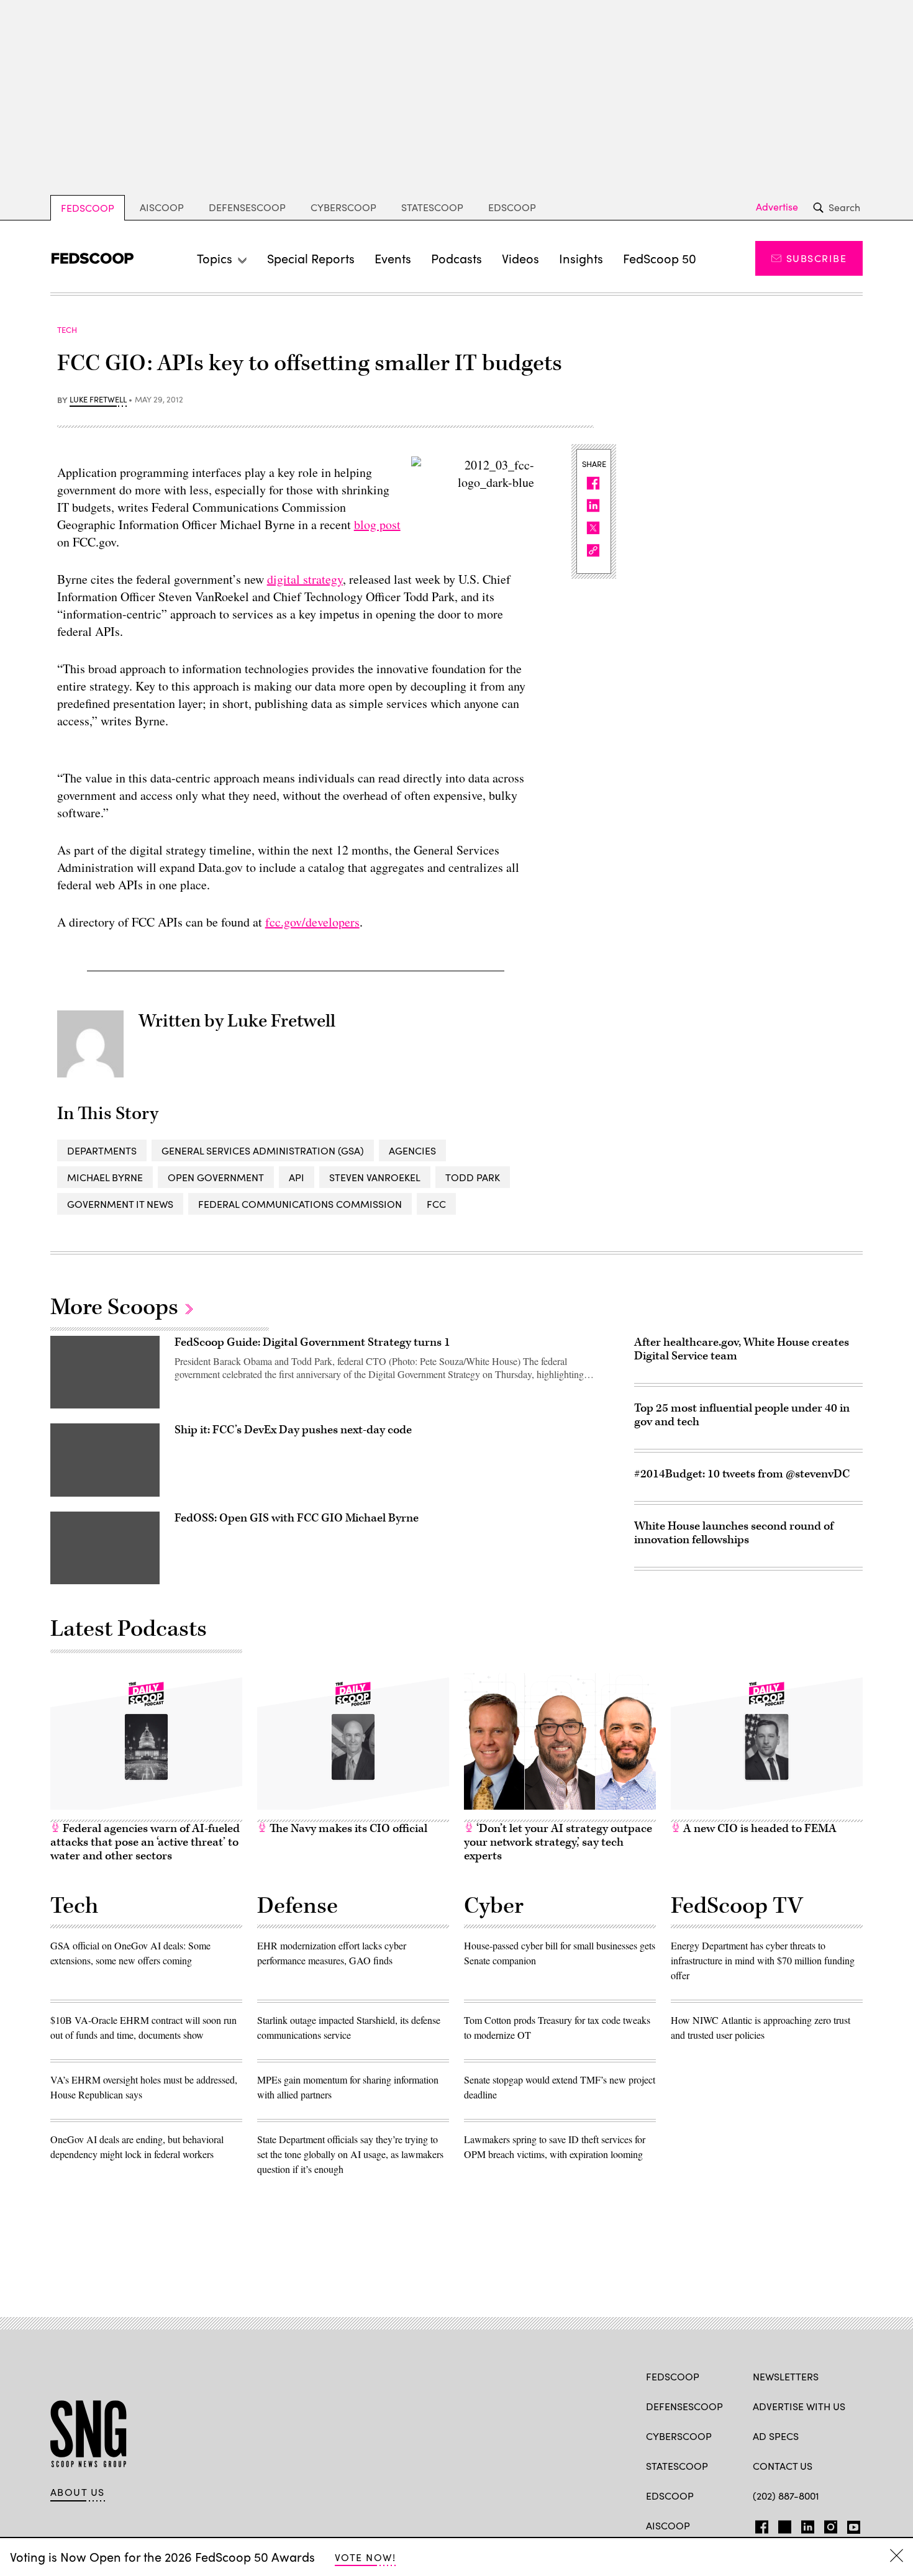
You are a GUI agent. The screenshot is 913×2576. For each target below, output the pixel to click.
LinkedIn (808, 2524)
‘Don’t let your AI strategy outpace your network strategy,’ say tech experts (558, 1842)
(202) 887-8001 (786, 2496)
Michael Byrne (105, 1177)
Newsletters (786, 2376)
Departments (102, 1150)
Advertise (777, 207)
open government (216, 1177)
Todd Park (473, 1177)
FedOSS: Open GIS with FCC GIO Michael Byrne (297, 1518)
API (297, 1177)
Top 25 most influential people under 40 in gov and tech (742, 1415)
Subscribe (816, 258)
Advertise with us (799, 2406)
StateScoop (432, 207)
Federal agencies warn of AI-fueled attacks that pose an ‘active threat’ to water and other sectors (145, 1842)
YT (851, 2524)
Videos (520, 258)
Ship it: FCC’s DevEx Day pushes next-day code (293, 1430)
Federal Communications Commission (300, 1204)
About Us (78, 2492)
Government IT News (120, 1204)
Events (393, 258)
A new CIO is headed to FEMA (759, 1829)
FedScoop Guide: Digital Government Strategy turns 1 (312, 1342)
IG (827, 2524)
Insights (581, 258)
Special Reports (311, 258)
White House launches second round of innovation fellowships (734, 1533)
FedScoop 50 (660, 258)
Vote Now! (365, 2557)
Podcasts (457, 258)
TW (783, 2524)
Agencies (412, 1150)
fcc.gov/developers (312, 922)
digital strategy (305, 579)
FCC (436, 1204)
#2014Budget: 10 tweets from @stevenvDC (742, 1474)
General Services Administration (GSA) (263, 1150)
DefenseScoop (247, 207)
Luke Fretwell (98, 400)
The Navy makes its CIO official (347, 1829)
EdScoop (512, 207)
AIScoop (162, 207)
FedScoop (88, 208)
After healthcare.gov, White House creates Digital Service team (742, 1349)
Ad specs (776, 2436)
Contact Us (783, 2466)
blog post (377, 524)
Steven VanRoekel (375, 1177)
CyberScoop (343, 207)
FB (759, 2524)
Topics (215, 258)
